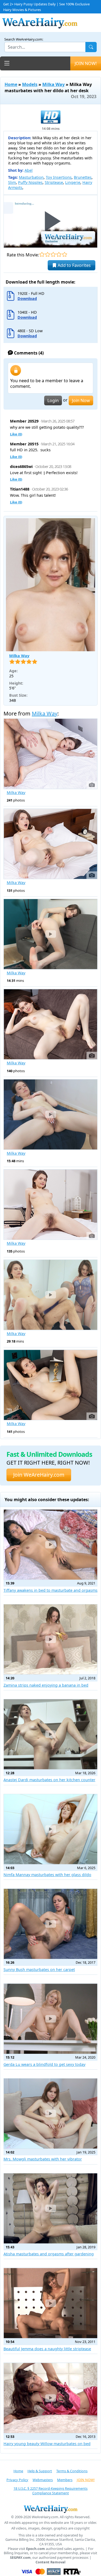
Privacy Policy (17, 2480)
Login (53, 400)
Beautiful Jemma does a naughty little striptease (47, 2349)
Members (65, 2480)
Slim (12, 182)
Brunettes (83, 177)
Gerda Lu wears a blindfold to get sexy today (44, 2064)
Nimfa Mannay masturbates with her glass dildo (47, 1875)
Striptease (54, 182)
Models (30, 84)
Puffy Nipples (30, 182)
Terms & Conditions (72, 2471)
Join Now (81, 400)
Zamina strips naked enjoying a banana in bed (46, 1685)
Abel (29, 170)
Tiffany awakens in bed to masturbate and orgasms (50, 1590)
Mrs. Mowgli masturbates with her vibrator (43, 2159)
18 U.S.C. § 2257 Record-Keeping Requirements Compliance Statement (50, 2491)
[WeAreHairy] (50, 2509)
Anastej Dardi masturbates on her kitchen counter (49, 1780)
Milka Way (53, 84)
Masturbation (31, 177)
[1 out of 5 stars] (42, 254)
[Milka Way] (50, 585)
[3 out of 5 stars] (53, 254)
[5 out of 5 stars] (65, 254)
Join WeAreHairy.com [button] (39, 1475)
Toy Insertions (59, 177)
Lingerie (73, 182)
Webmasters (43, 2480)
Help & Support (40, 2471)
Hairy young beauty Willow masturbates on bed (47, 2444)
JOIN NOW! (86, 63)
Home (11, 84)
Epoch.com (36, 2549)
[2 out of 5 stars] (48, 254)
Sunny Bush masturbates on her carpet (39, 1969)
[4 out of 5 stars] (59, 254)
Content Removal (50, 2562)
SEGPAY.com (20, 2558)
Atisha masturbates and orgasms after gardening (49, 2254)
